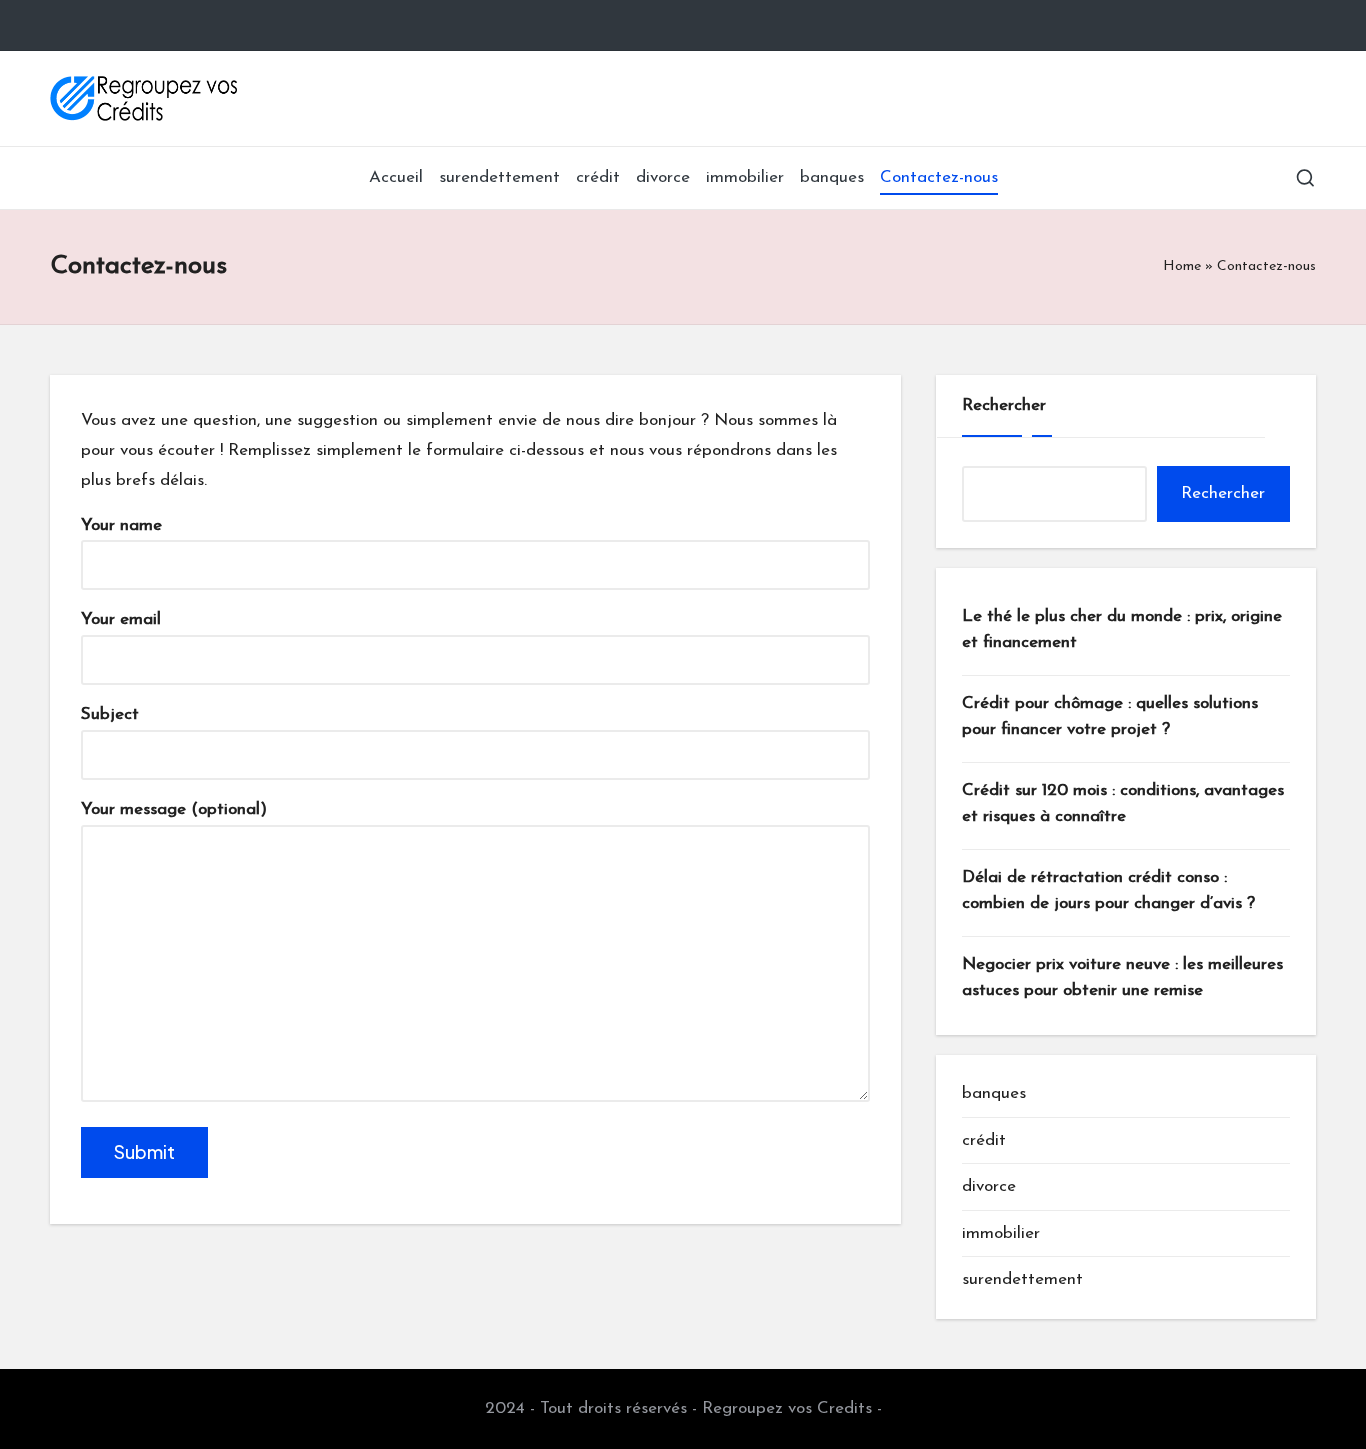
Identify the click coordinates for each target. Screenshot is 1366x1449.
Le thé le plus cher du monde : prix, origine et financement (1122, 629)
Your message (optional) (174, 809)
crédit (984, 1140)
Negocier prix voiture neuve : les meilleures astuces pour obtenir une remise (1122, 977)
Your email (121, 619)
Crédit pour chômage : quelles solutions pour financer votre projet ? (1110, 716)
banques (994, 1093)
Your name (121, 525)
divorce (989, 1186)
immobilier (1001, 1233)
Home (1182, 266)
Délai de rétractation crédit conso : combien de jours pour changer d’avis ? (1108, 890)
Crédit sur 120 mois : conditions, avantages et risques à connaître (1123, 803)
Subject (110, 714)
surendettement (1022, 1279)
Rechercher (1004, 405)
